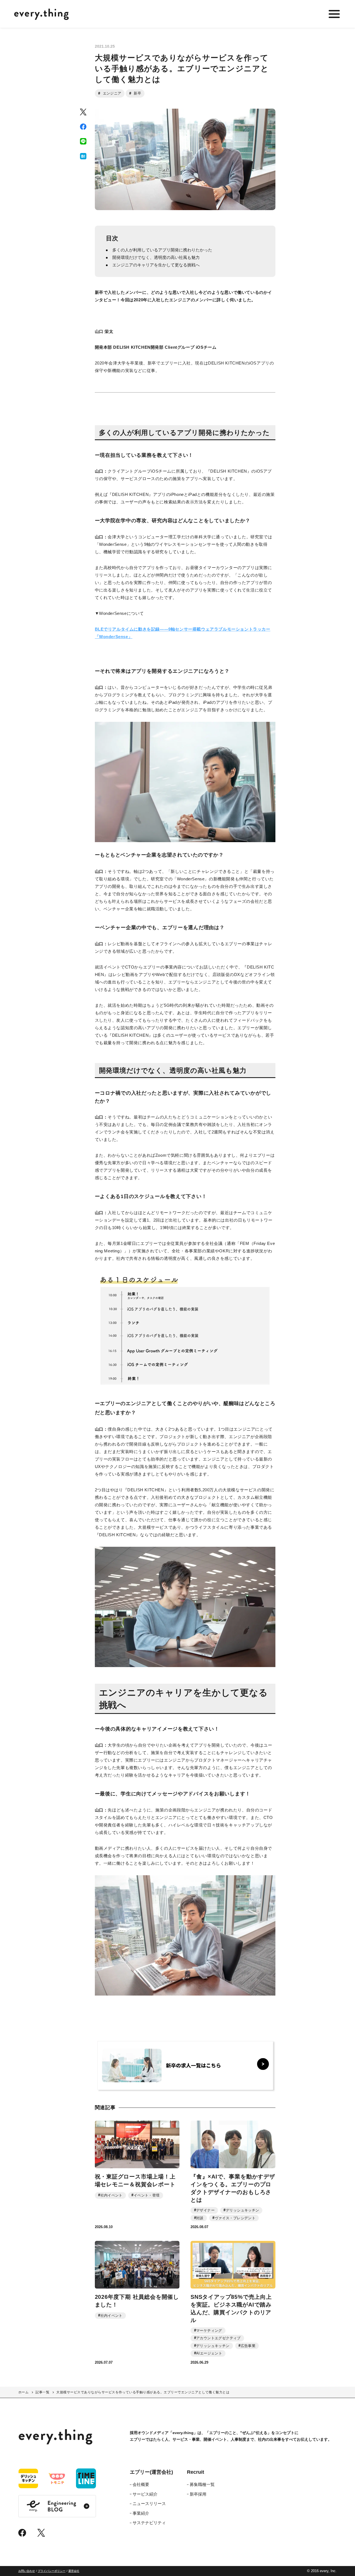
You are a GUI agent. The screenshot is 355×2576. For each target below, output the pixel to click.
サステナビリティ (149, 2523)
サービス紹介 (145, 2494)
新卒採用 (198, 2494)
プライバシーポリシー (52, 2571)
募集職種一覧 (202, 2484)
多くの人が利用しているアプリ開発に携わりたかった (162, 250)
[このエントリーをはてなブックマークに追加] (83, 156)
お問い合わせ (27, 2571)
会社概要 (141, 2484)
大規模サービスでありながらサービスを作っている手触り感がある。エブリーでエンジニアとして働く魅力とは (143, 2392)
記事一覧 (42, 2392)
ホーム (23, 2392)
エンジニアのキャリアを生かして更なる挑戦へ (156, 265)
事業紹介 (141, 2513)
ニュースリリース (149, 2504)
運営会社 (74, 2571)
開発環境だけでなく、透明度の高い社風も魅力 (156, 257)
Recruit (196, 2472)
